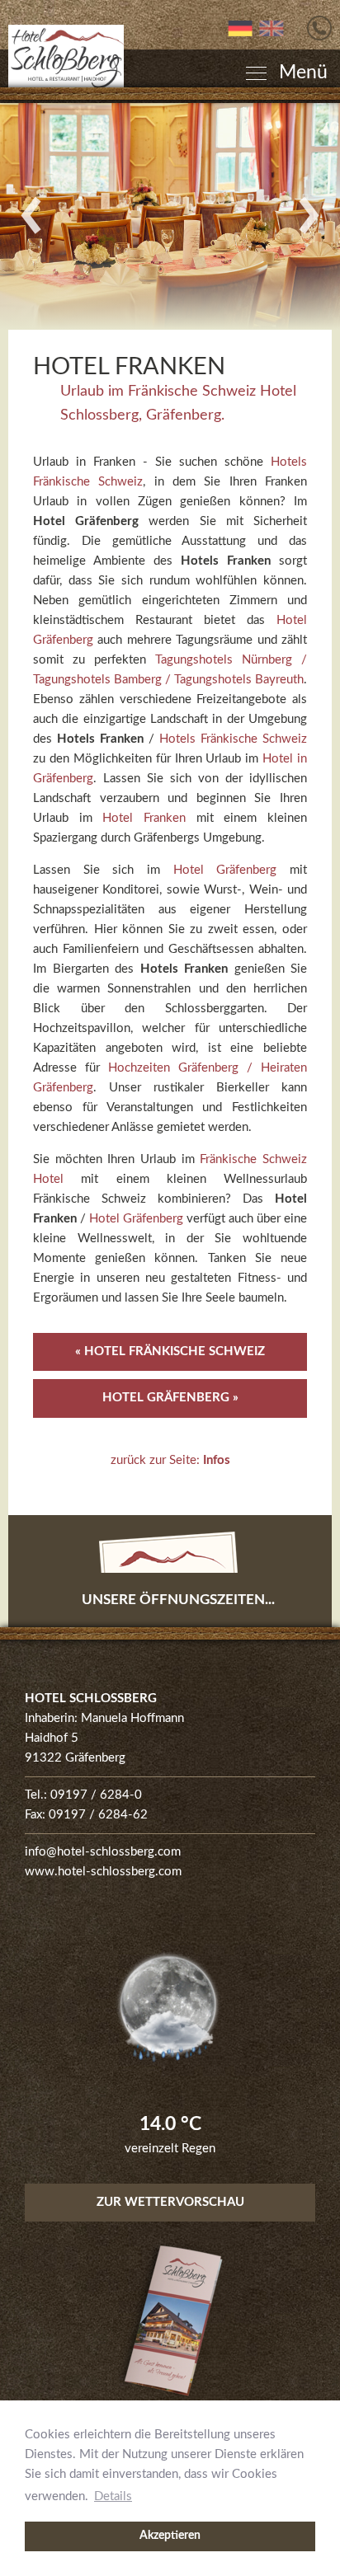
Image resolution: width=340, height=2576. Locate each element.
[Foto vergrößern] (170, 216)
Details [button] (113, 2496)
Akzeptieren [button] (170, 2536)
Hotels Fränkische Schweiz (233, 739)
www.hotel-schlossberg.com (103, 1872)
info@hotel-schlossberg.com (103, 1852)
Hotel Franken (144, 818)
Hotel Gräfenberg (225, 870)
